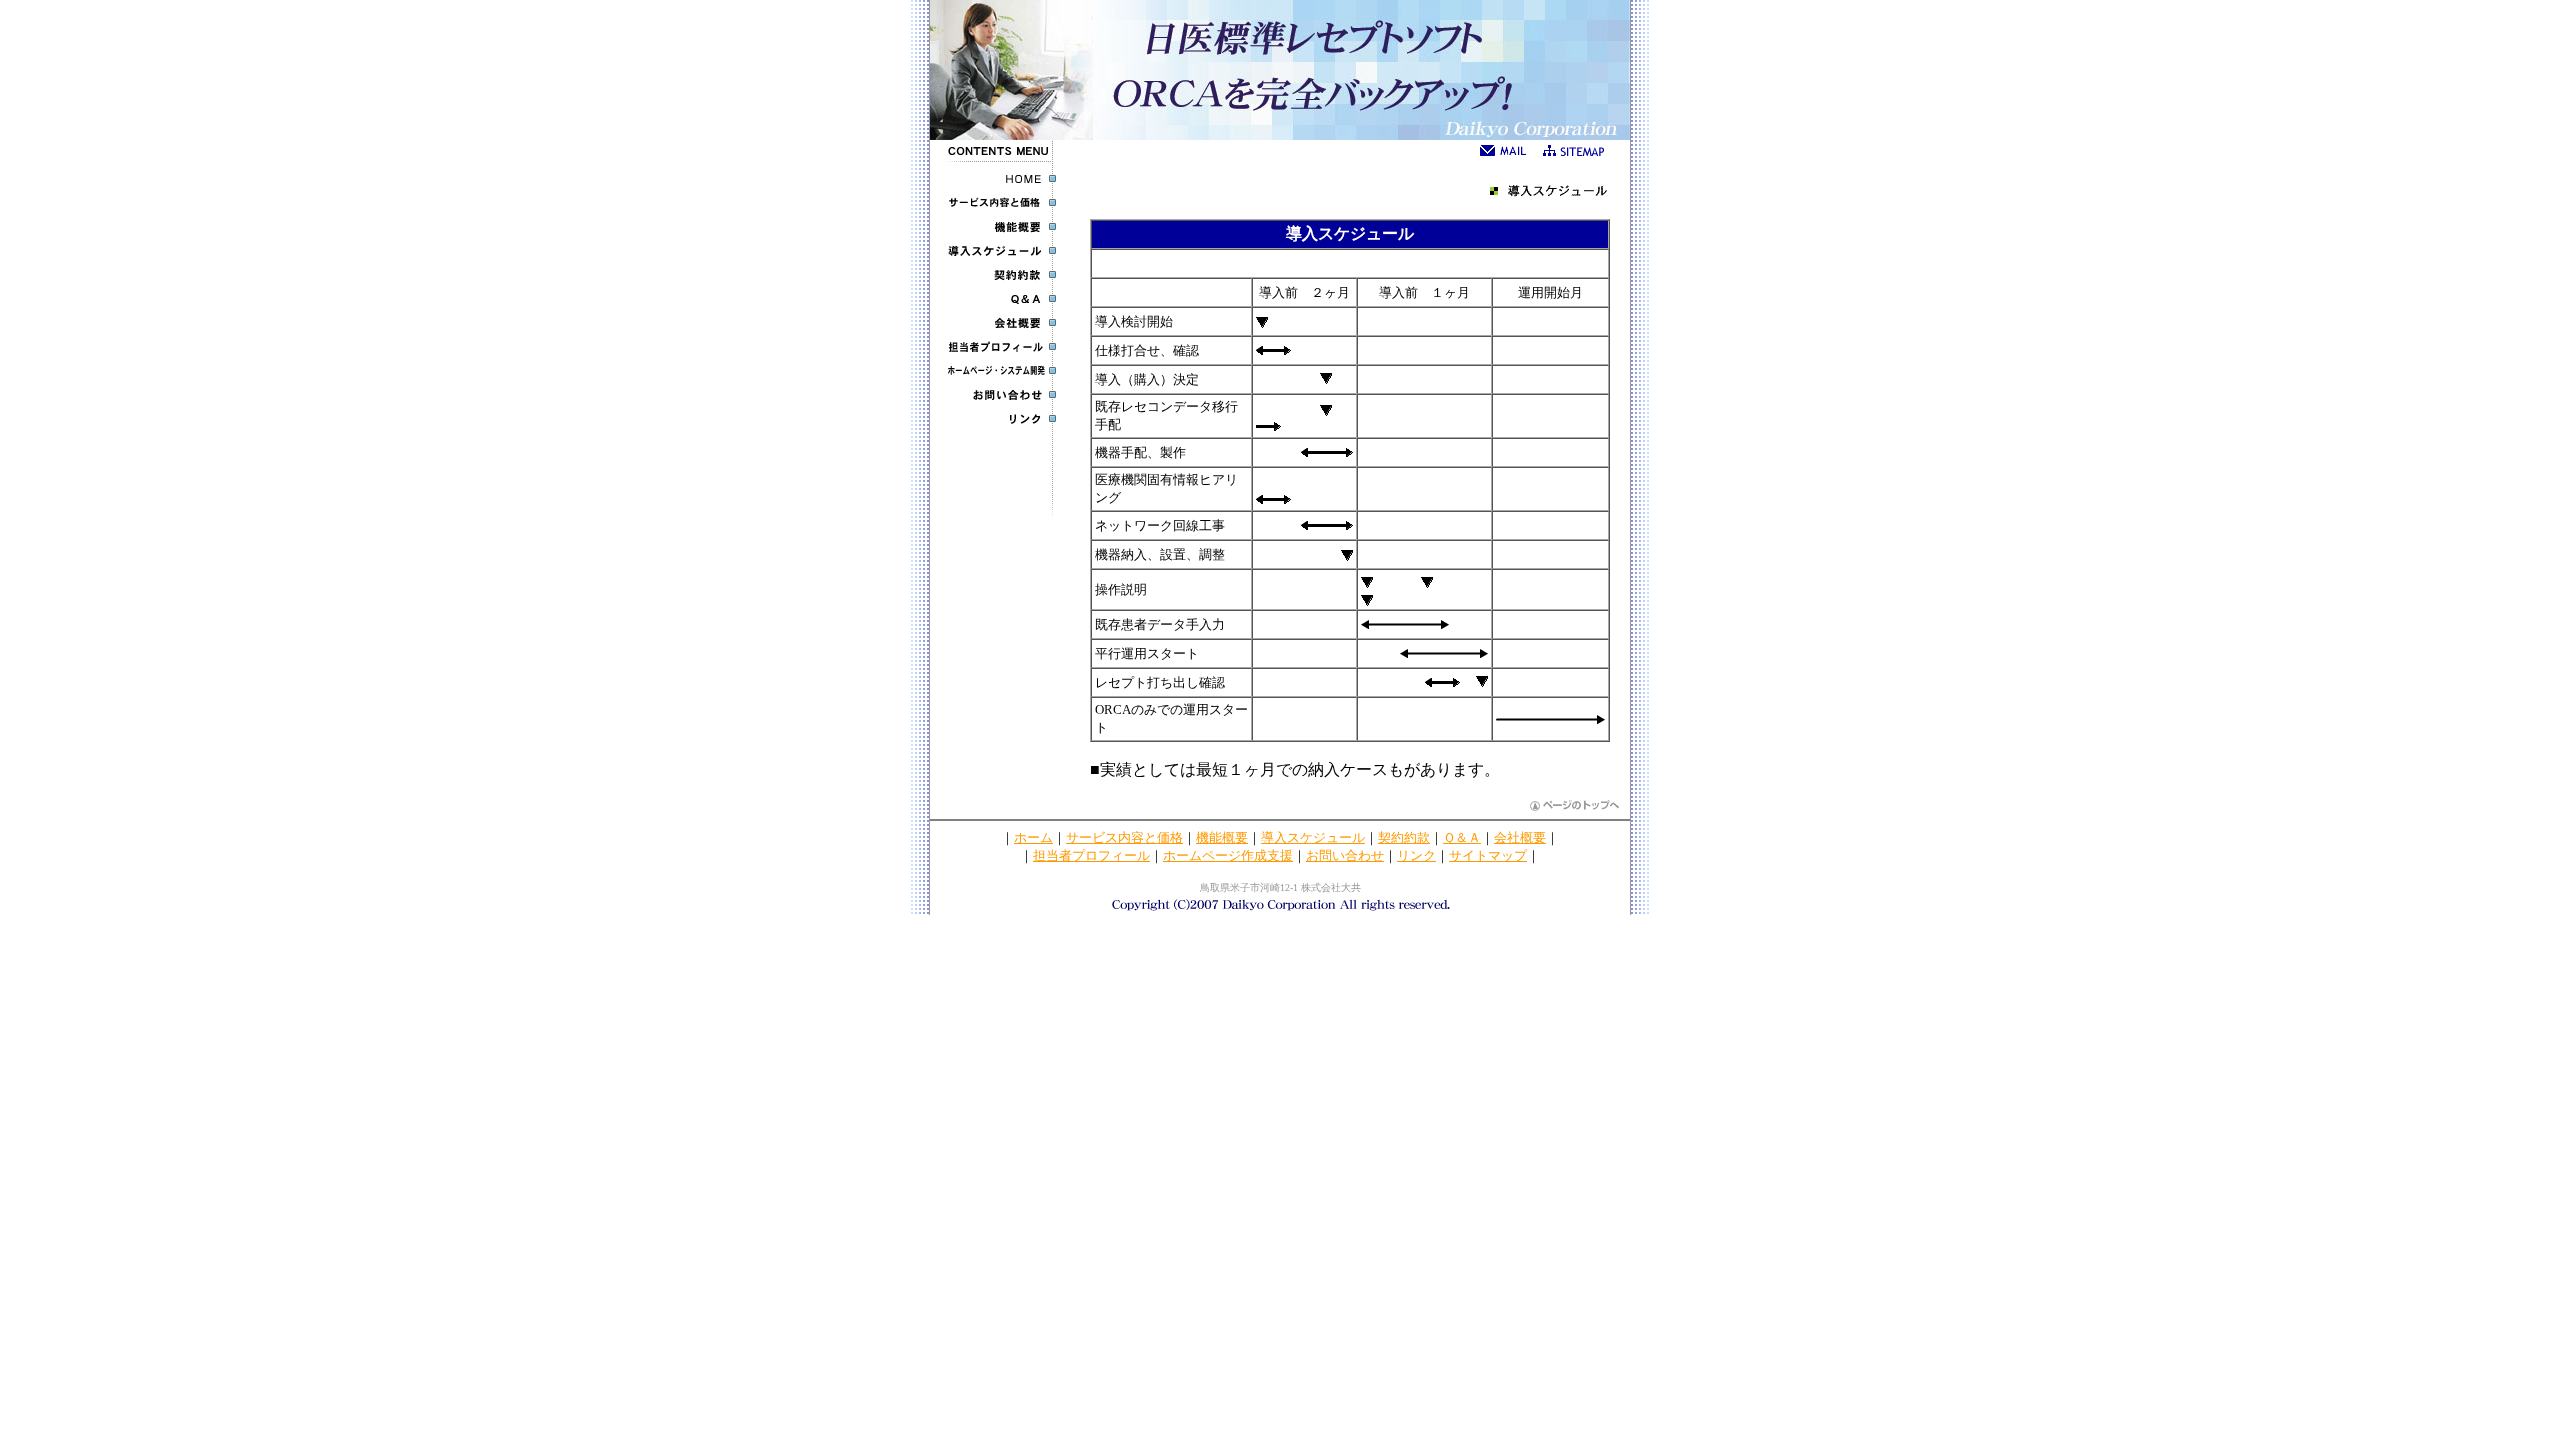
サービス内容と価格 (1124, 837)
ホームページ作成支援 (1228, 855)
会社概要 (1520, 837)
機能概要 (1222, 837)
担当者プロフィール (1091, 855)
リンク (1416, 855)
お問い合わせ (1345, 855)
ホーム (1033, 837)
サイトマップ (1488, 855)
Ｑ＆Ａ (1462, 837)
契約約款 (1404, 837)
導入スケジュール (1313, 837)
